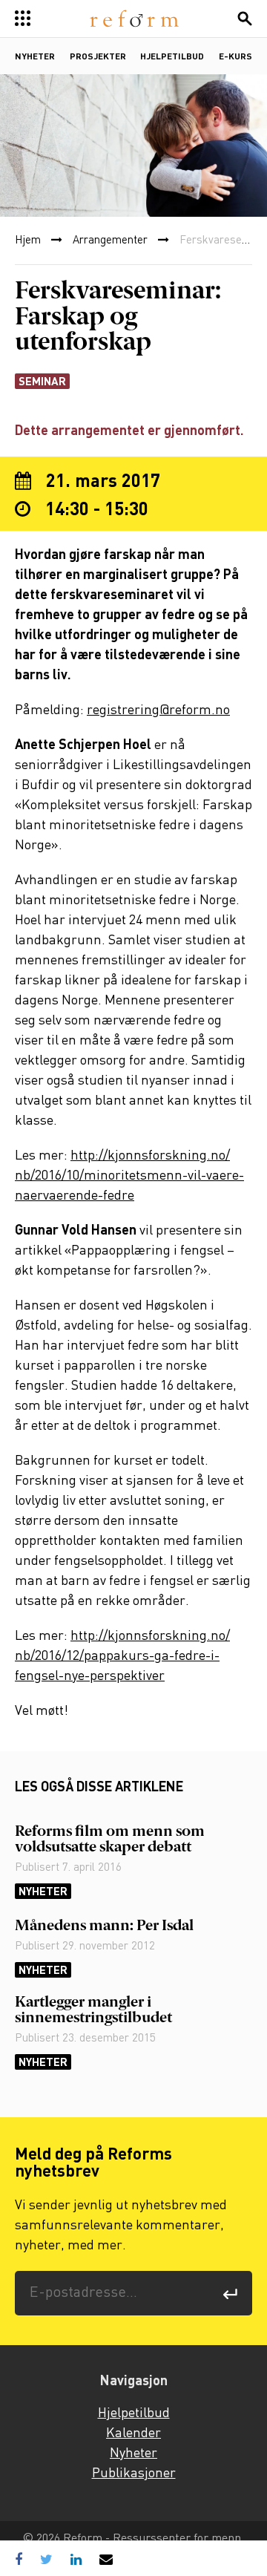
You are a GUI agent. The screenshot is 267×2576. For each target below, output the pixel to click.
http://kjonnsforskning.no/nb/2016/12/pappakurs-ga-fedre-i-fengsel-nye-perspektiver (122, 1656)
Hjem (28, 241)
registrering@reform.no (158, 710)
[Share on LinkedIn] (76, 2559)
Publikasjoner (134, 2474)
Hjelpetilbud (172, 57)
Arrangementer (110, 241)
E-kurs (235, 57)
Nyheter (35, 57)
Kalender (133, 2433)
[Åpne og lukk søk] (245, 19)
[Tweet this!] (46, 2559)
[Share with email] (106, 2559)
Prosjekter (98, 57)
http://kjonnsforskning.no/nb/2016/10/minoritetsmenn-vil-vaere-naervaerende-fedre (129, 1176)
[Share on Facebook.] (22, 2559)
